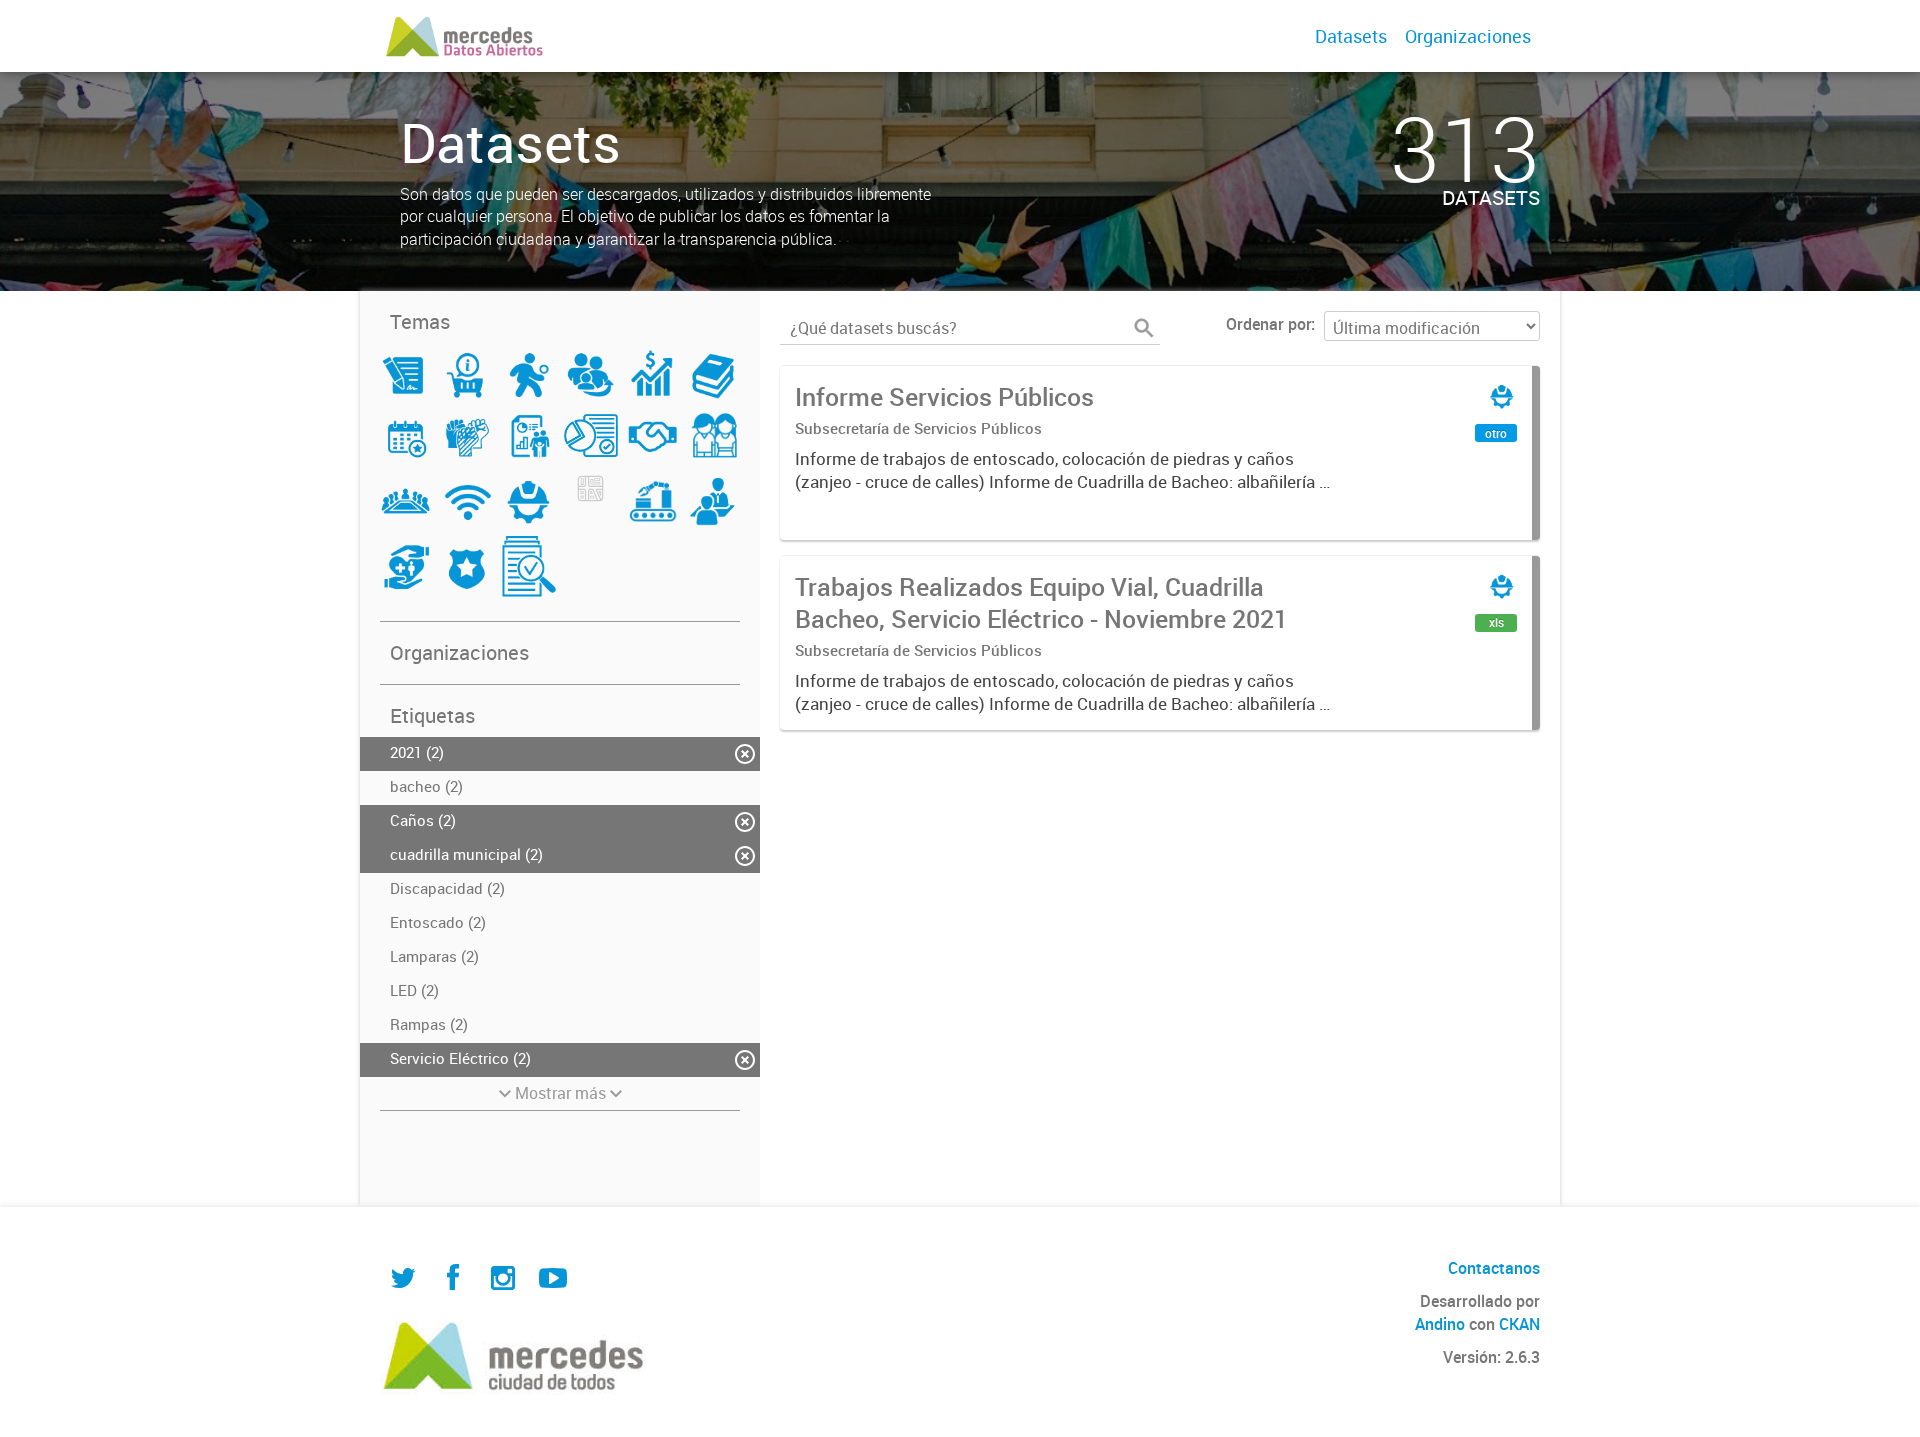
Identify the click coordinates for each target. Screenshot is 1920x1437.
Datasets (1351, 36)
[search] (1144, 328)
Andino (1440, 1324)
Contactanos (1494, 1268)
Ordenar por (1268, 324)
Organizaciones (1468, 36)
